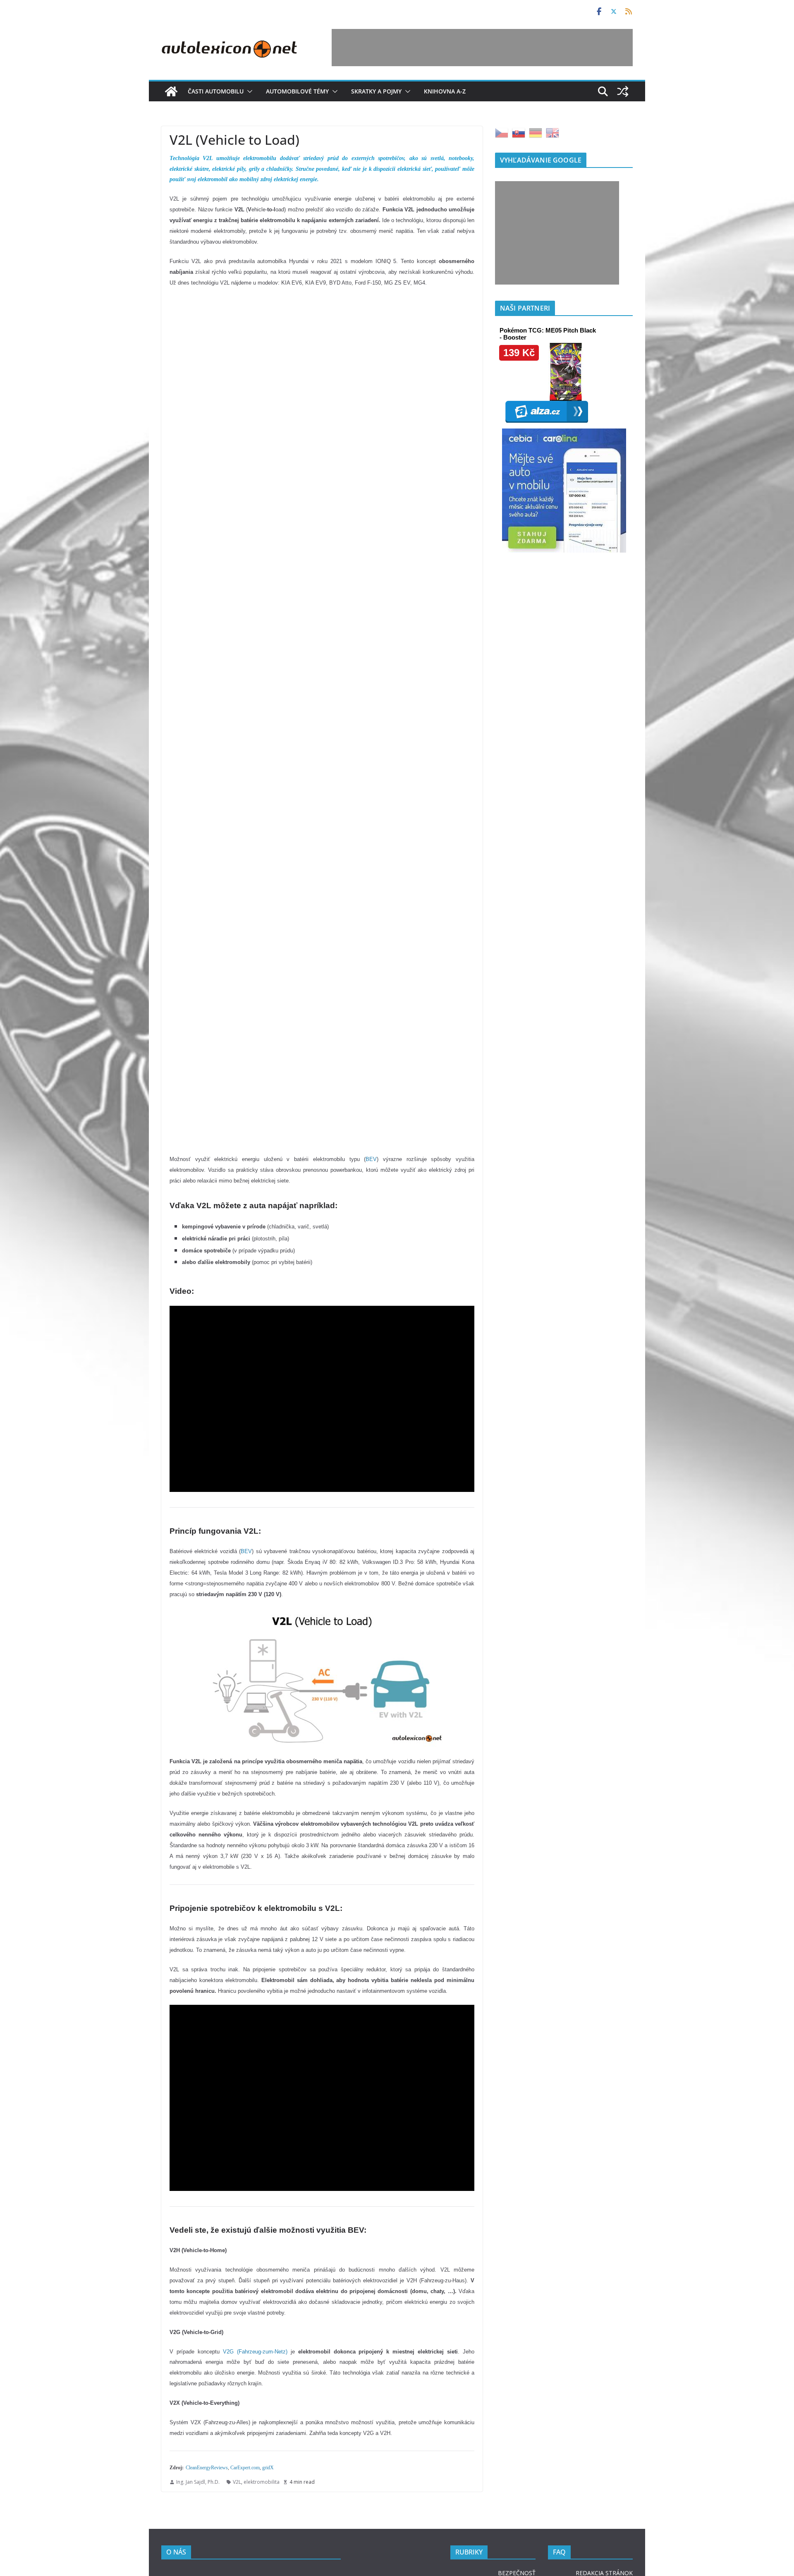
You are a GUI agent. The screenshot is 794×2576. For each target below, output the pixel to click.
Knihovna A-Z (445, 91)
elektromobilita (262, 2482)
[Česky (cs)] (502, 132)
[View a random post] (623, 91)
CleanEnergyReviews (207, 2468)
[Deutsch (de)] (536, 132)
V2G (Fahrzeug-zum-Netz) (255, 2352)
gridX (268, 2468)
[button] (248, 91)
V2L (237, 2482)
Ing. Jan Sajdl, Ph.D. (198, 2482)
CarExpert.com (245, 2468)
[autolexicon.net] (171, 91)
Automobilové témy (297, 91)
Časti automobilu (216, 91)
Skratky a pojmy (376, 91)
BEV (371, 1159)
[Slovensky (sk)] (519, 132)
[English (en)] (552, 132)
